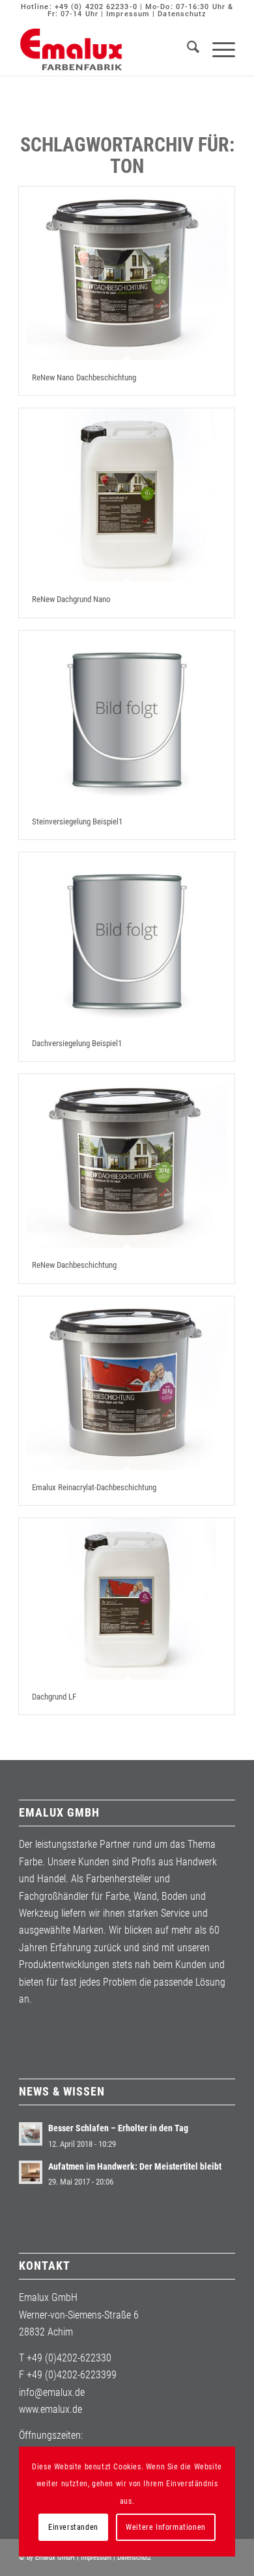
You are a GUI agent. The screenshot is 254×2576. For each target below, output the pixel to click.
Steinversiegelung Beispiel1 (77, 821)
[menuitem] (187, 49)
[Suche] (187, 49)
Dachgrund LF (54, 1697)
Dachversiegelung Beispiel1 (77, 1043)
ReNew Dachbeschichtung (74, 1265)
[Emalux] (105, 49)
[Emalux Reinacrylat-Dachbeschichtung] (127, 1383)
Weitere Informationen (166, 2527)
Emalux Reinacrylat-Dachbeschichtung (94, 1487)
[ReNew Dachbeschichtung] (127, 1161)
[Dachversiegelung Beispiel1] (127, 939)
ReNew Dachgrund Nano (71, 599)
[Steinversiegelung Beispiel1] (127, 717)
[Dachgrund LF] (127, 1599)
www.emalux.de (50, 2409)
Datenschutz (182, 14)
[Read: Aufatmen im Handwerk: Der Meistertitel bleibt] (31, 2172)
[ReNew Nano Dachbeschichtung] (127, 273)
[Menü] (217, 49)
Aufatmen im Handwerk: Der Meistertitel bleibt (135, 2166)
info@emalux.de (52, 2392)
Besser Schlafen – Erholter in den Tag (118, 2128)
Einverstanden (73, 2527)
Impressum (128, 14)
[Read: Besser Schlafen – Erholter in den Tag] (31, 2134)
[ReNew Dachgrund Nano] (127, 495)
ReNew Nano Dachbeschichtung (84, 377)
